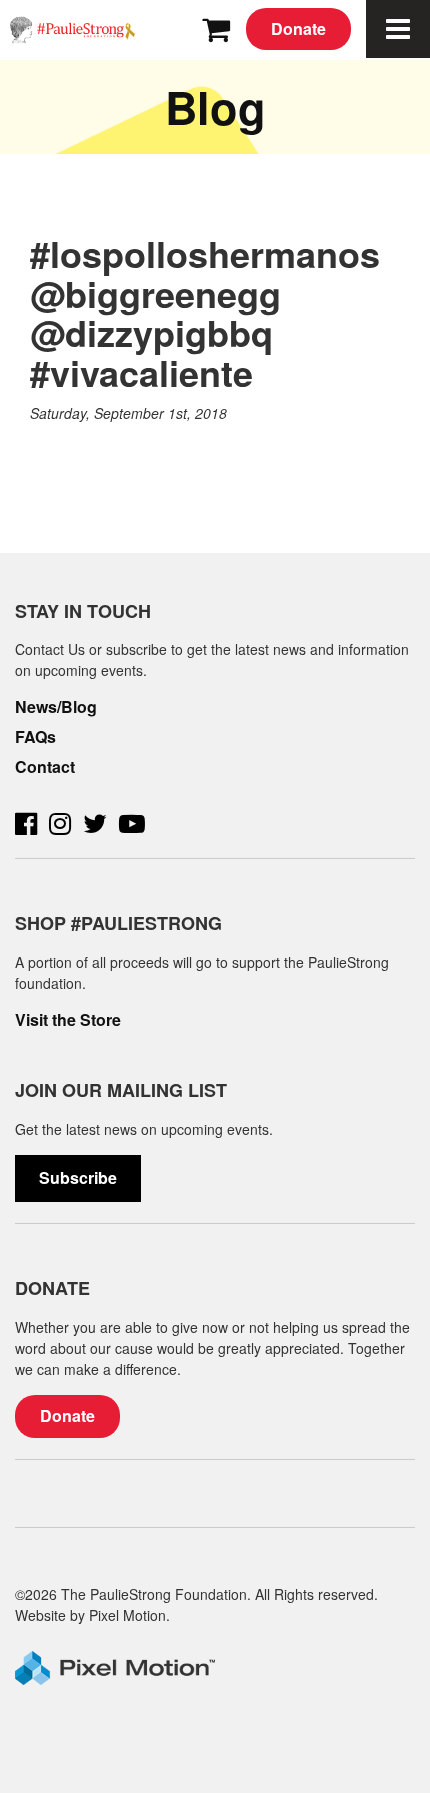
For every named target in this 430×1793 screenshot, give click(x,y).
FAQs (35, 737)
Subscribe (78, 1177)
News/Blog (56, 707)
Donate (298, 28)
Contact (45, 767)
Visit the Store (68, 1020)
